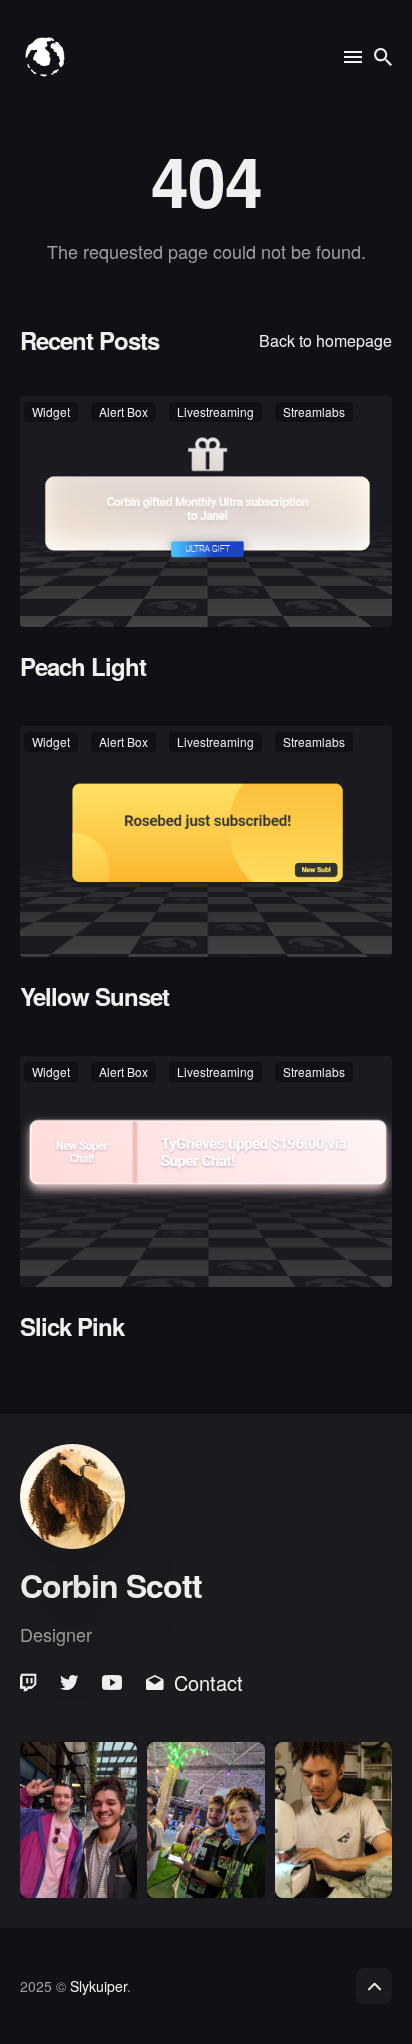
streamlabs (314, 411)
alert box (123, 411)
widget (51, 411)
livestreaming (215, 411)
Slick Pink (72, 1325)
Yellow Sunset (94, 996)
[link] (30, 1683)
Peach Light (83, 666)
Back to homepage (325, 340)
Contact (208, 1682)
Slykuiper (98, 1986)
